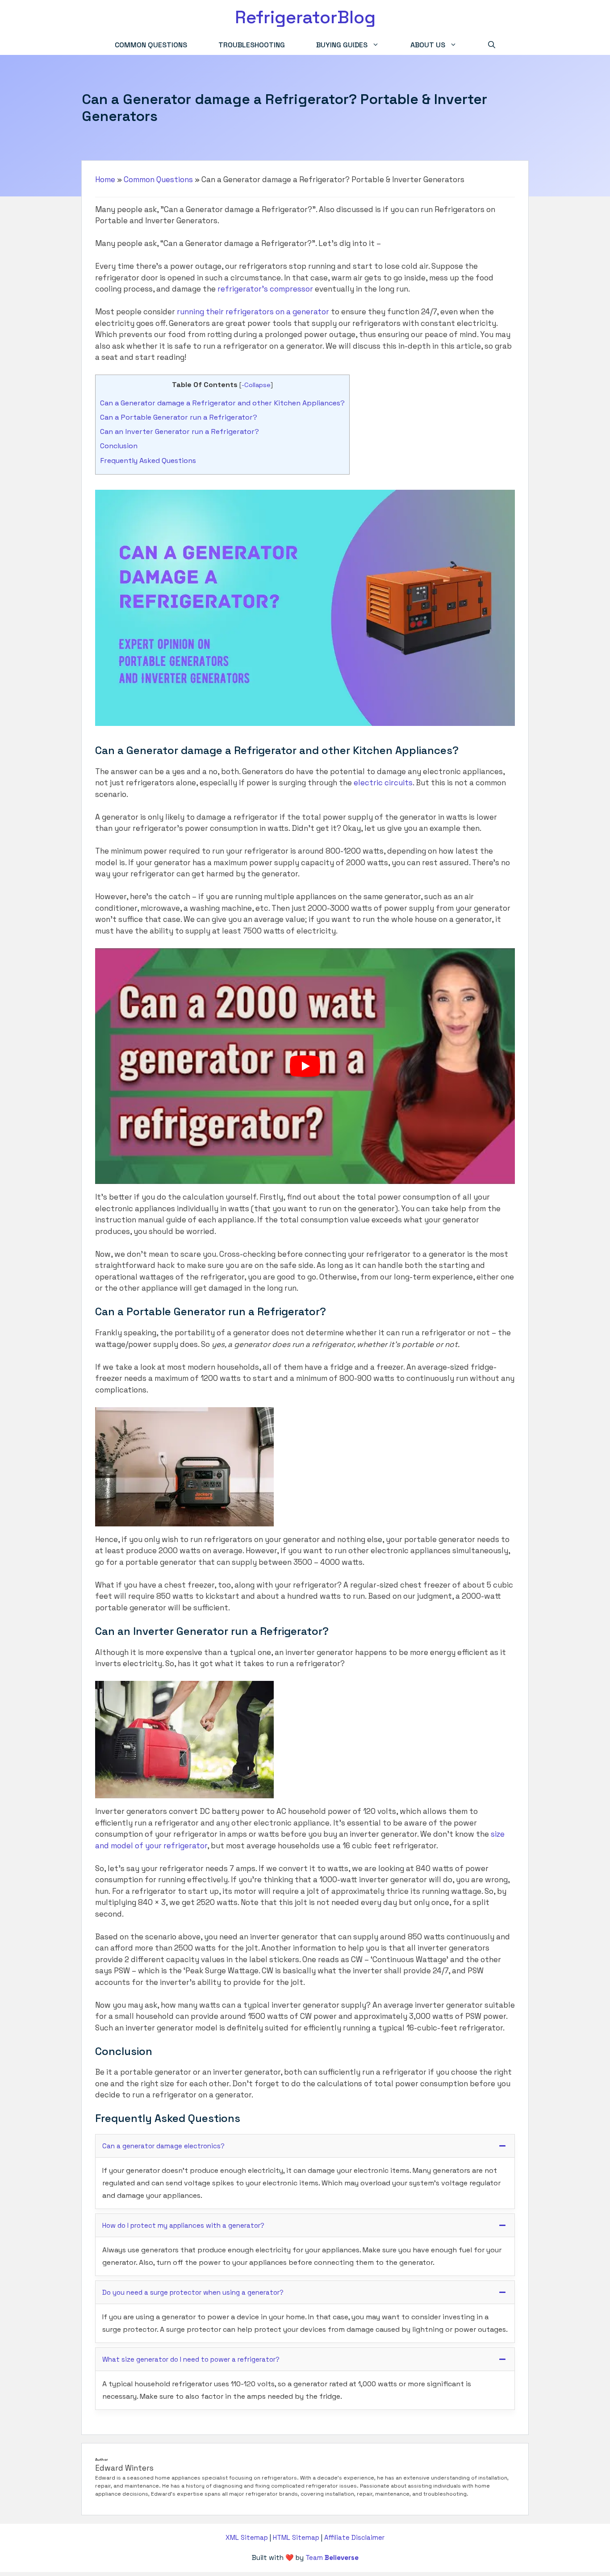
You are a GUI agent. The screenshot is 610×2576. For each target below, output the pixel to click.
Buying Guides (342, 45)
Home (105, 179)
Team (332, 2557)
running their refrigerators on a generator (253, 312)
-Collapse (256, 385)
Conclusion (119, 446)
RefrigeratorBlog (305, 17)
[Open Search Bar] (492, 45)
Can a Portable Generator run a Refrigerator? (179, 417)
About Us (428, 45)
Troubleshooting (252, 45)
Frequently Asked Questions (148, 461)
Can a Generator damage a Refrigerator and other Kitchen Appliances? (222, 403)
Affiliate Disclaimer (354, 2537)
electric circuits (383, 783)
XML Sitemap (247, 2537)
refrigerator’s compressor (265, 289)
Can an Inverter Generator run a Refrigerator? (180, 431)
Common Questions (151, 45)
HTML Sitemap (296, 2537)
